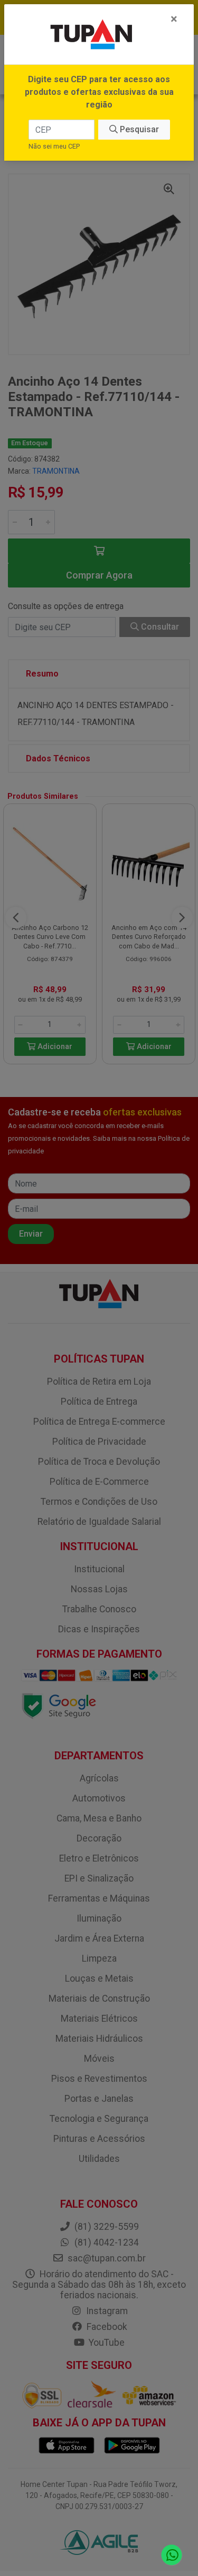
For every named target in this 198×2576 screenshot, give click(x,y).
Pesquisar (138, 129)
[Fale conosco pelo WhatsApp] (172, 2555)
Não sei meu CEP (54, 146)
